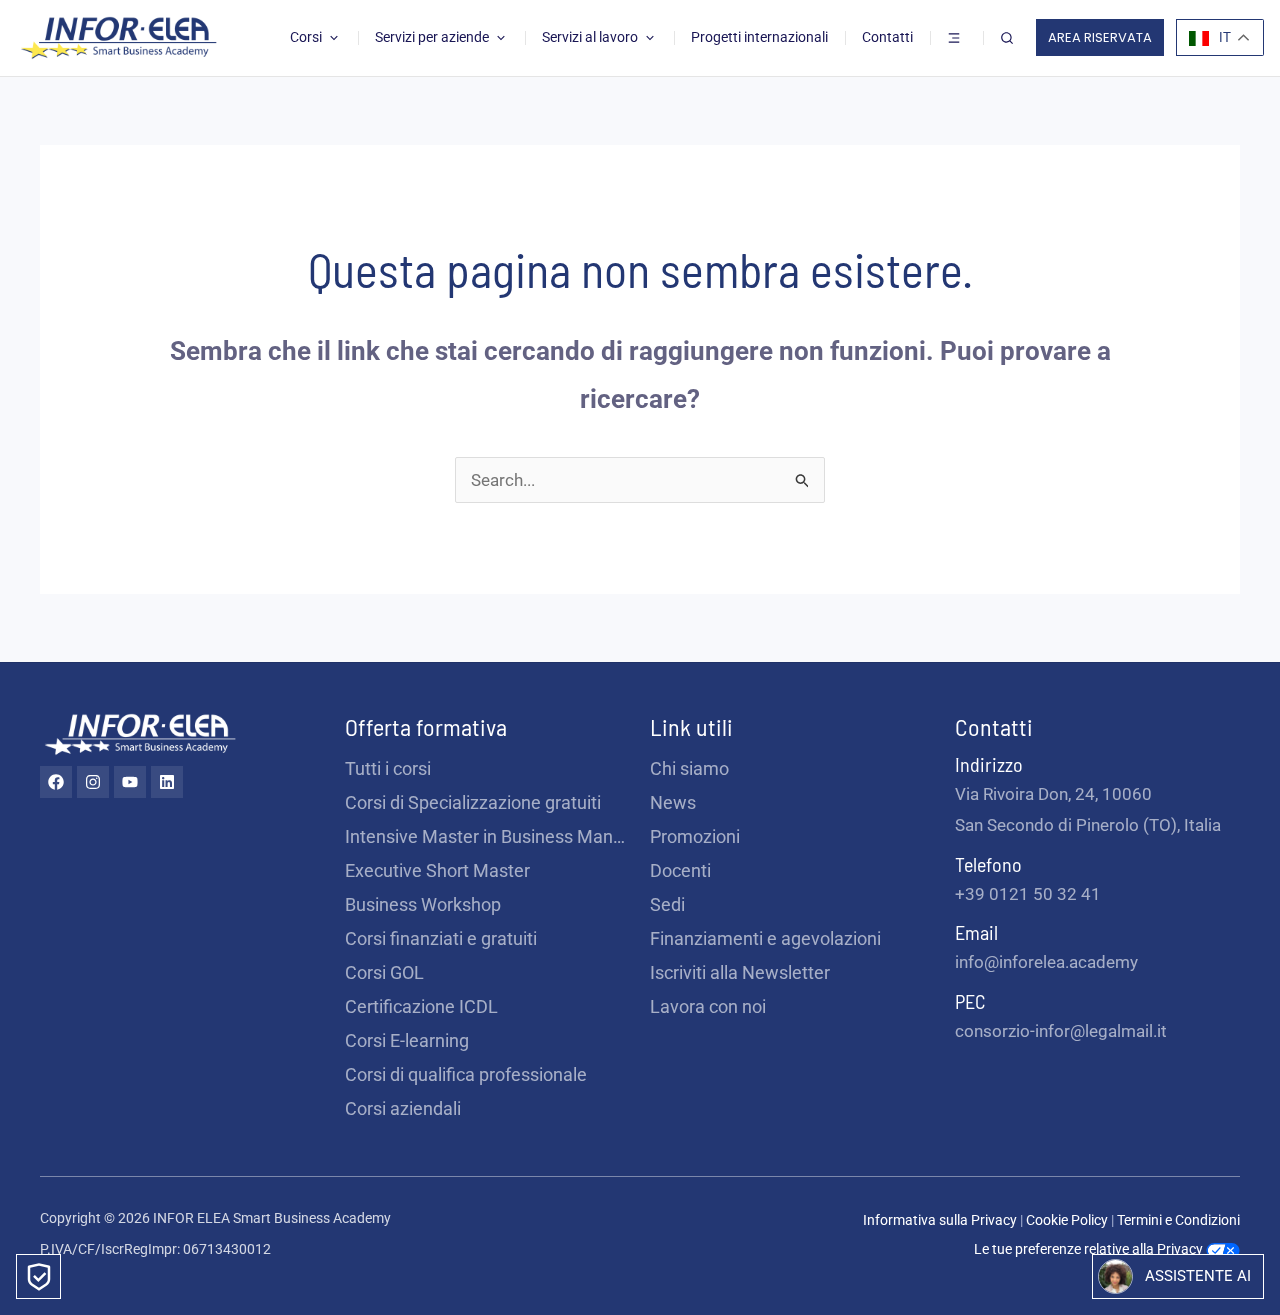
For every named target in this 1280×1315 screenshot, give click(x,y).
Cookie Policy (1068, 1220)
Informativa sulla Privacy (940, 1220)
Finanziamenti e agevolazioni (765, 938)
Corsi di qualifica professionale (466, 1074)
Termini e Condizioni (1178, 1220)
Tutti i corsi (388, 768)
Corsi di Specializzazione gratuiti (473, 802)
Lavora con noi (708, 1006)
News (673, 802)
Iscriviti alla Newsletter (740, 972)
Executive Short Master (437, 870)
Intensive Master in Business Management (487, 836)
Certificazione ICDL (421, 1006)
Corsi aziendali (403, 1108)
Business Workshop (423, 904)
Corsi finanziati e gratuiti (441, 938)
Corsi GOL (384, 972)
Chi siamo (689, 768)
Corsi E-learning (407, 1040)
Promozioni (695, 836)
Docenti (680, 870)
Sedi (667, 904)
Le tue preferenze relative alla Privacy (1090, 1249)
